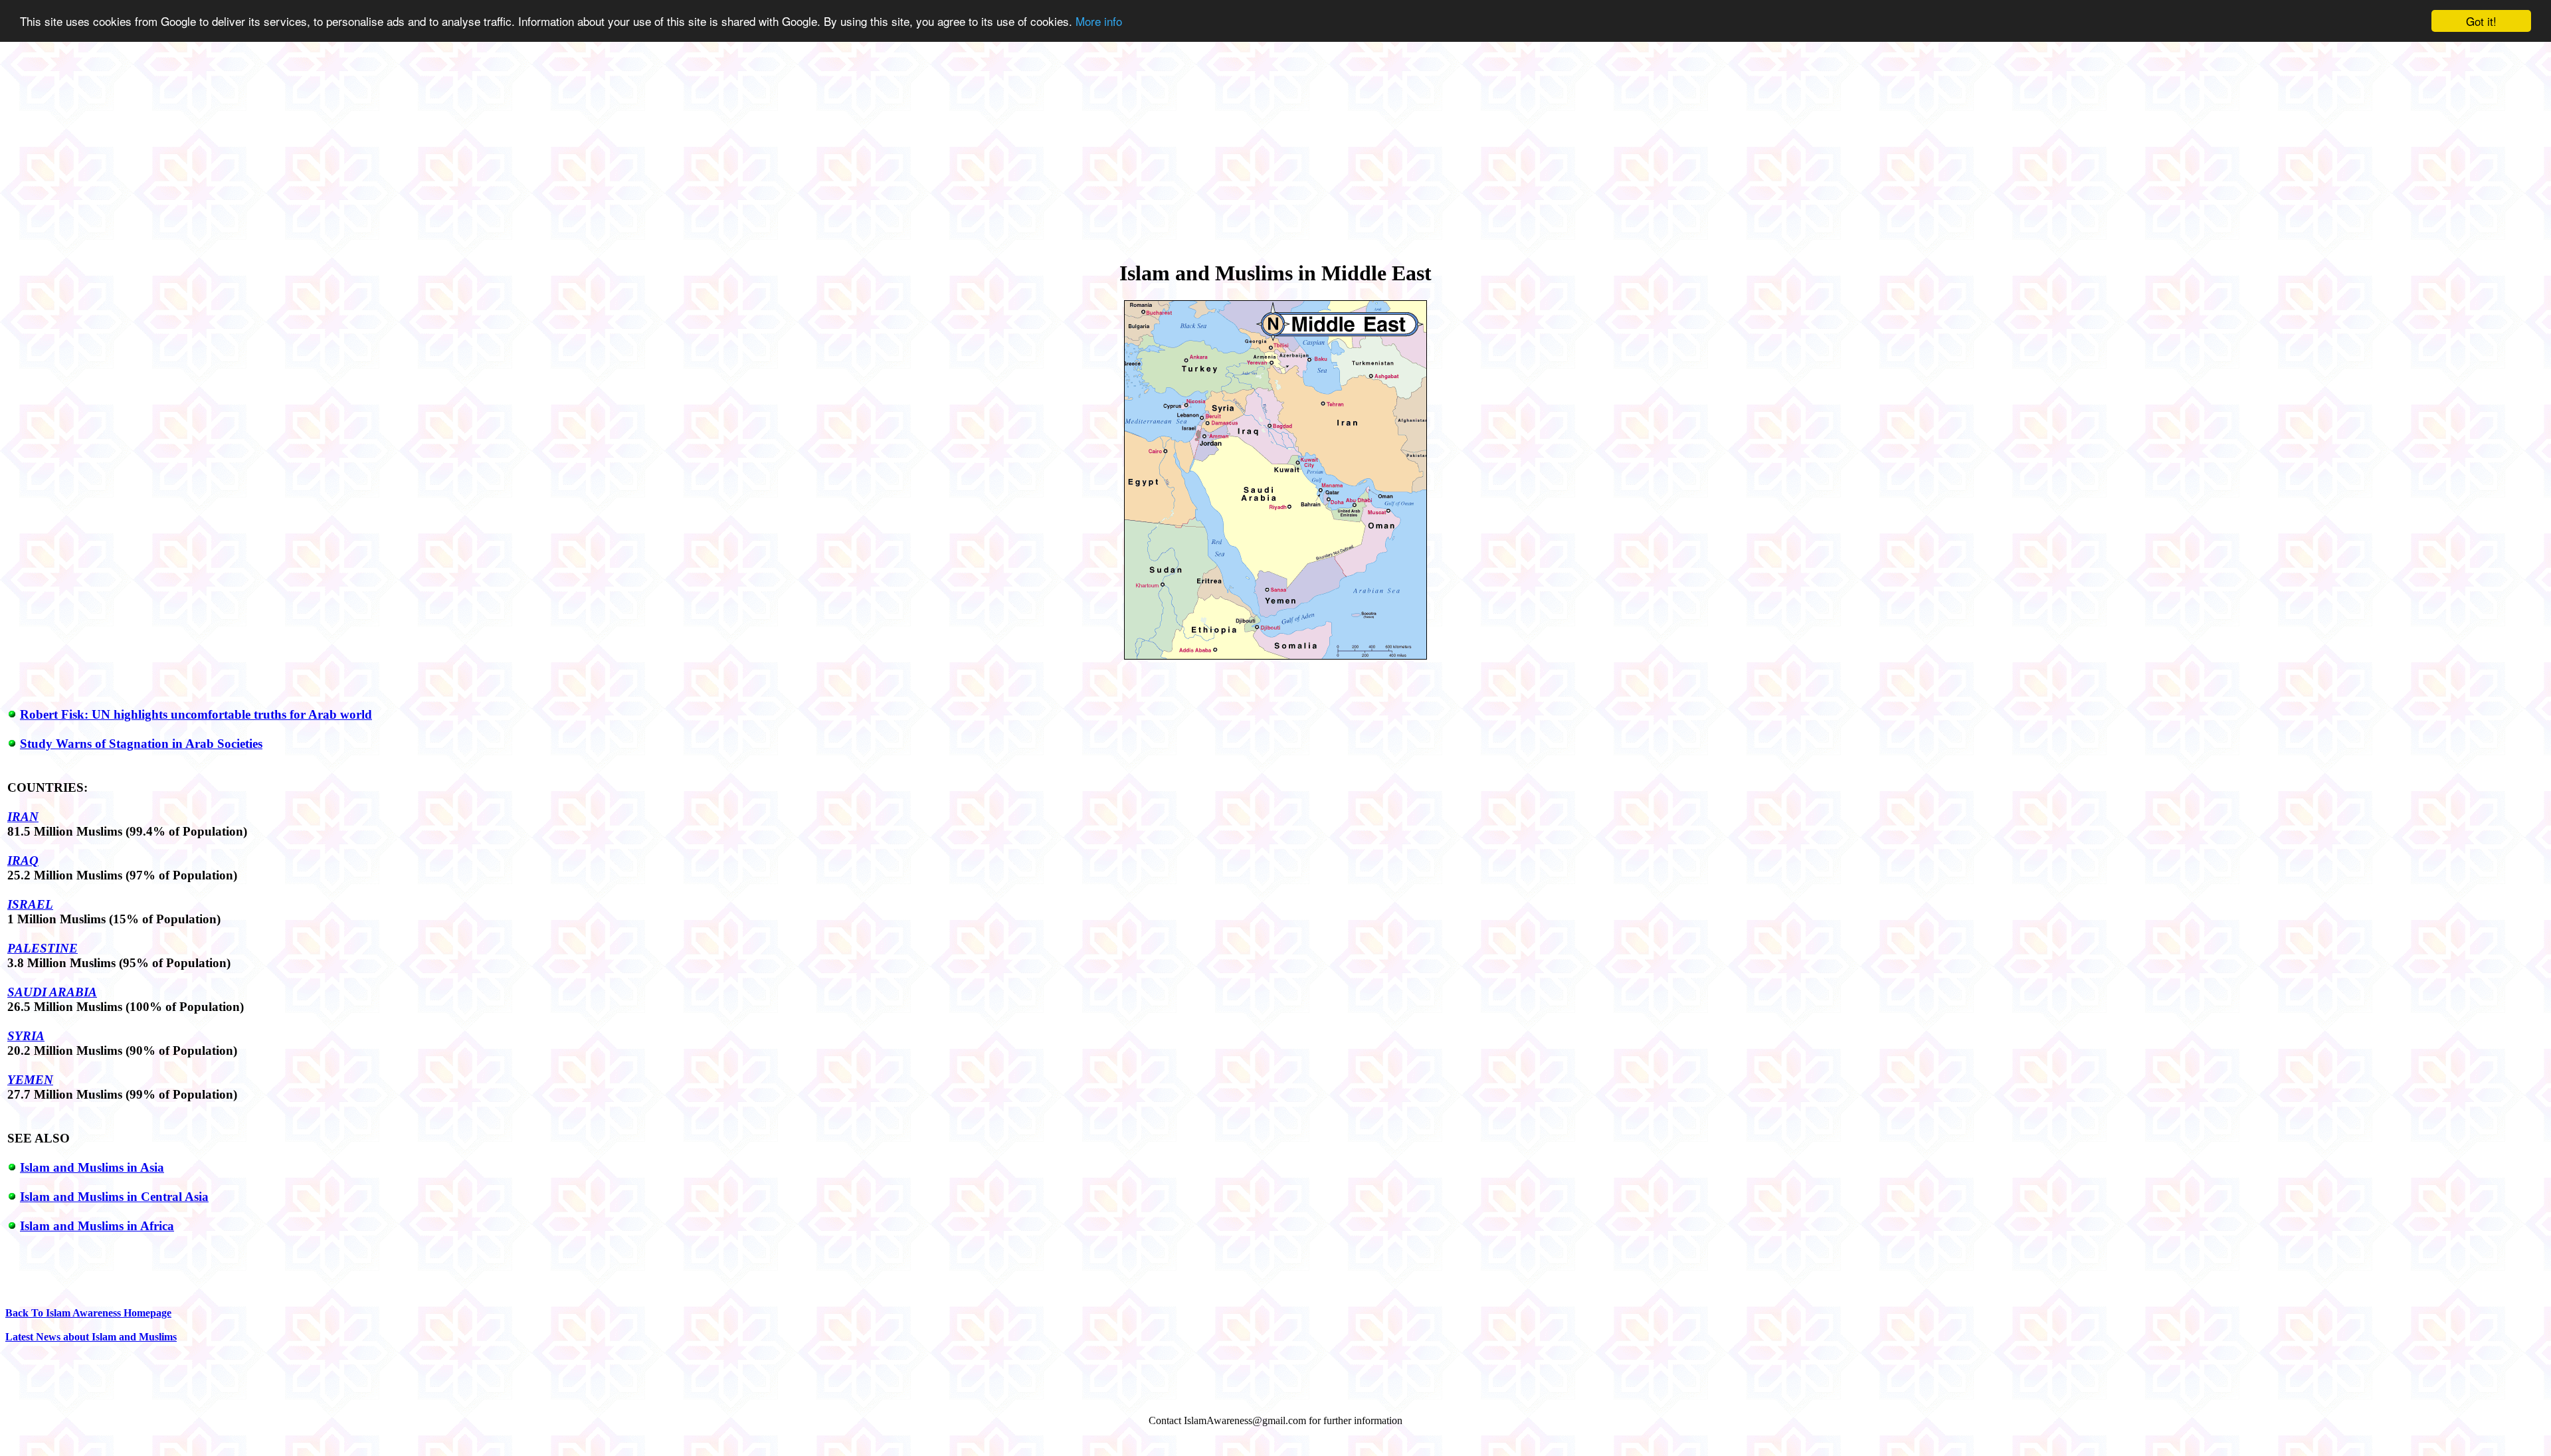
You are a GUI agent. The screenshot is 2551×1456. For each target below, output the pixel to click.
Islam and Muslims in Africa (97, 1226)
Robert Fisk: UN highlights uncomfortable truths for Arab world (196, 714)
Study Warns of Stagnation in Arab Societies (141, 744)
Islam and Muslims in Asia (92, 1167)
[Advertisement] (1275, 142)
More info (1099, 22)
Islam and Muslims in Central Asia (114, 1197)
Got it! (2481, 21)
